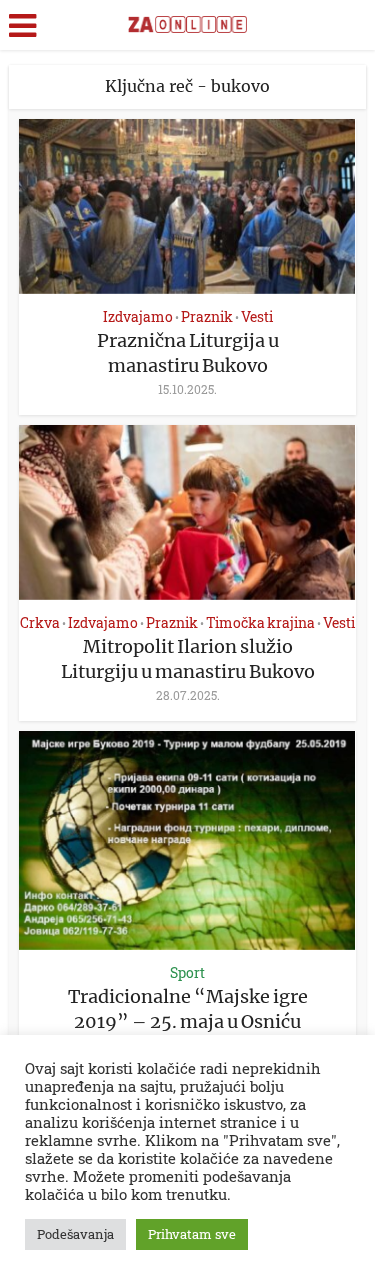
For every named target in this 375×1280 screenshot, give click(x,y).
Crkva (40, 622)
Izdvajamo (138, 316)
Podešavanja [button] (75, 1234)
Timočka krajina (260, 622)
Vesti (257, 316)
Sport (187, 972)
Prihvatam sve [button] (192, 1234)
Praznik (207, 316)
